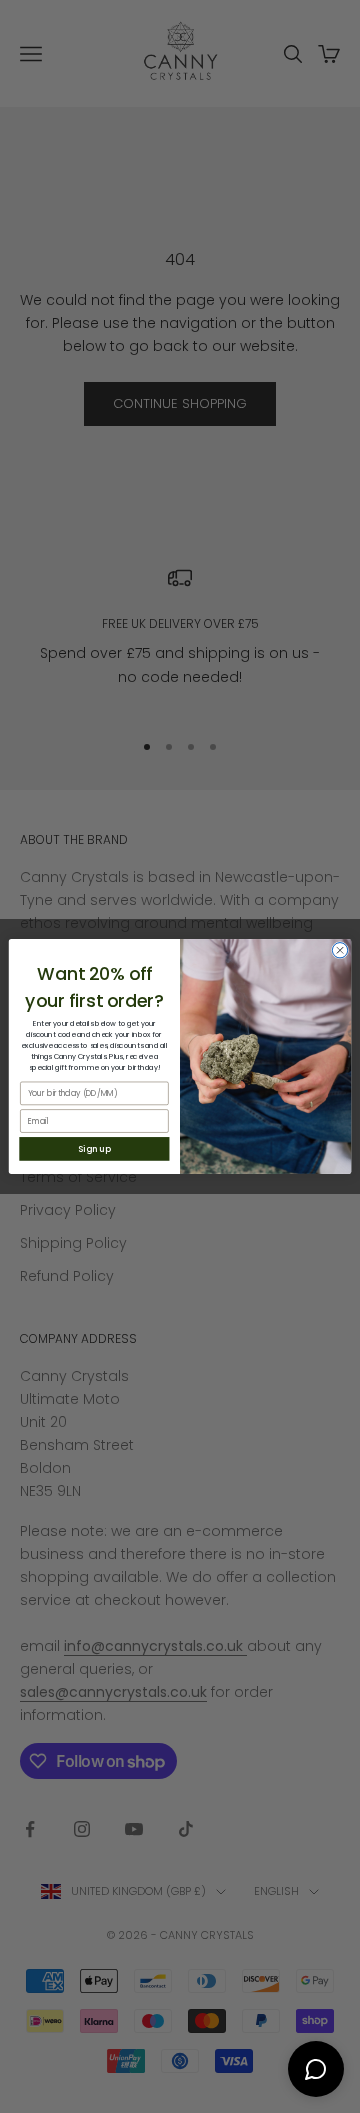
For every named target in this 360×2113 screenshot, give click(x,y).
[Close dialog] (339, 950)
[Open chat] (316, 2069)
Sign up (94, 1149)
